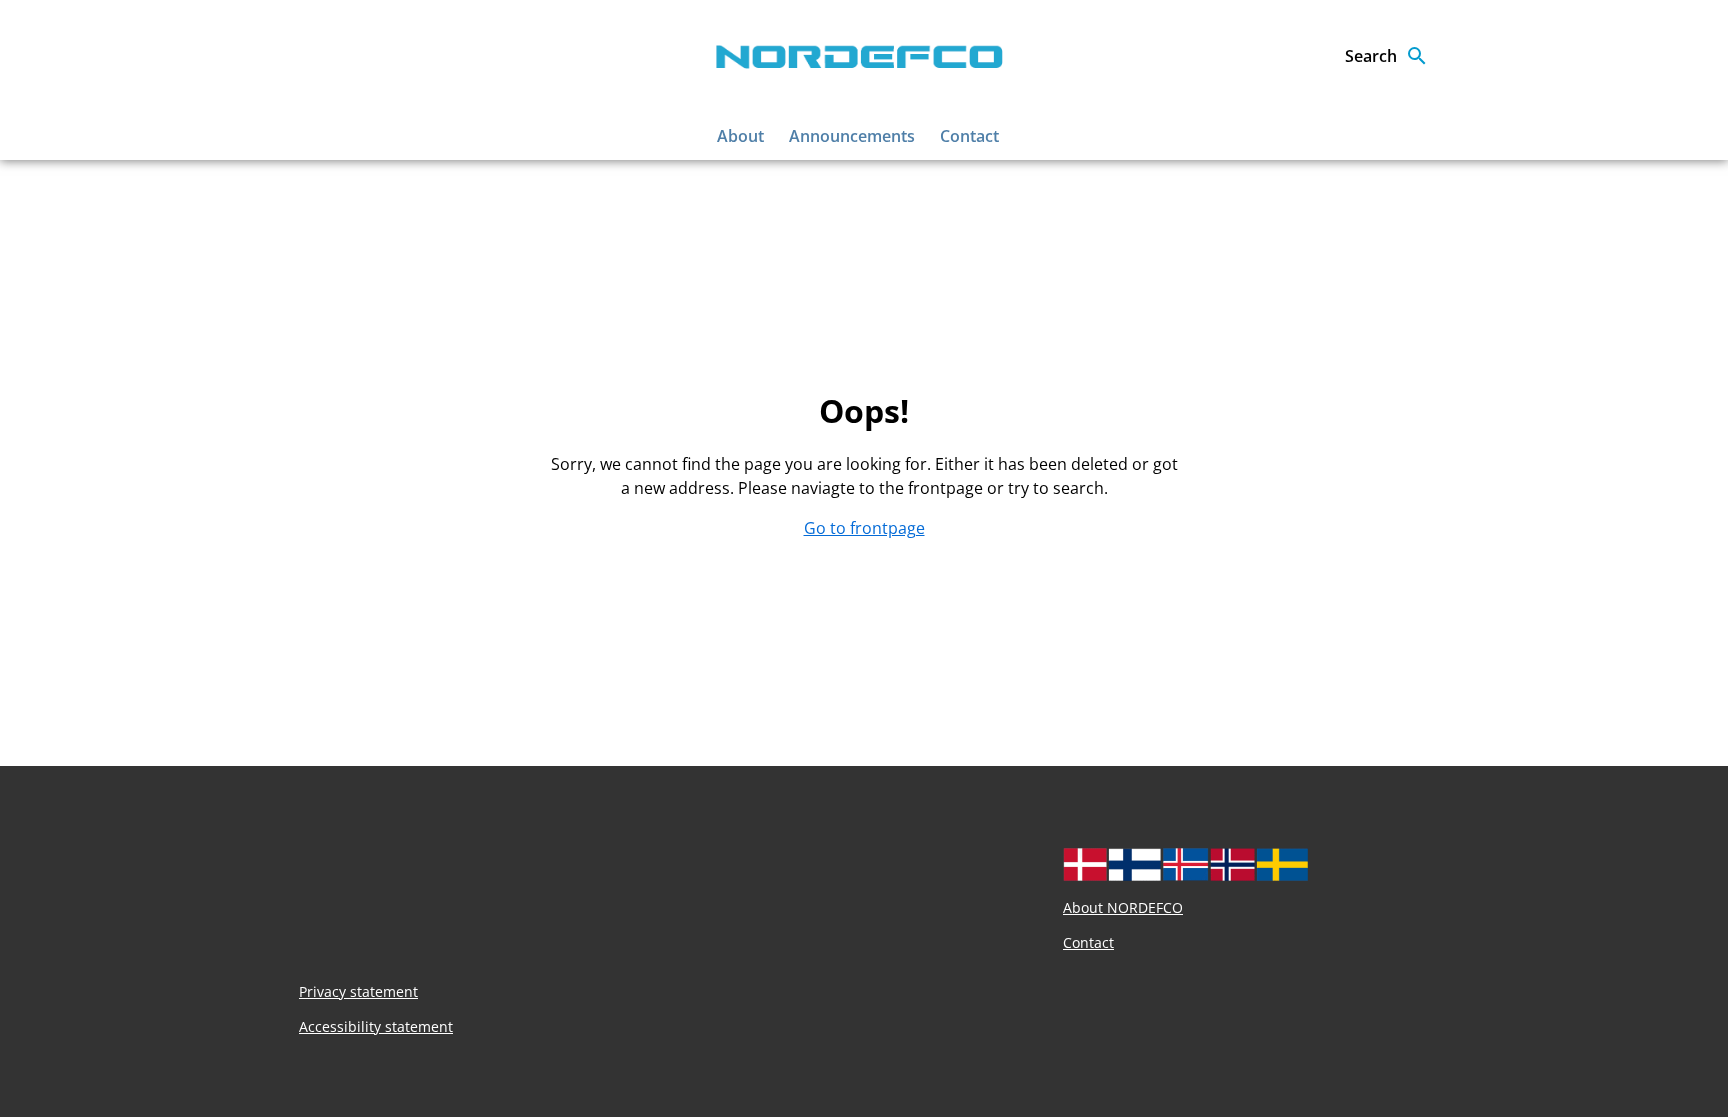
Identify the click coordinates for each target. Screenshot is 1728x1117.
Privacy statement (358, 991)
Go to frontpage (864, 528)
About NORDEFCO (1123, 907)
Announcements (852, 136)
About (740, 136)
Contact (969, 136)
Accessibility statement (376, 1026)
